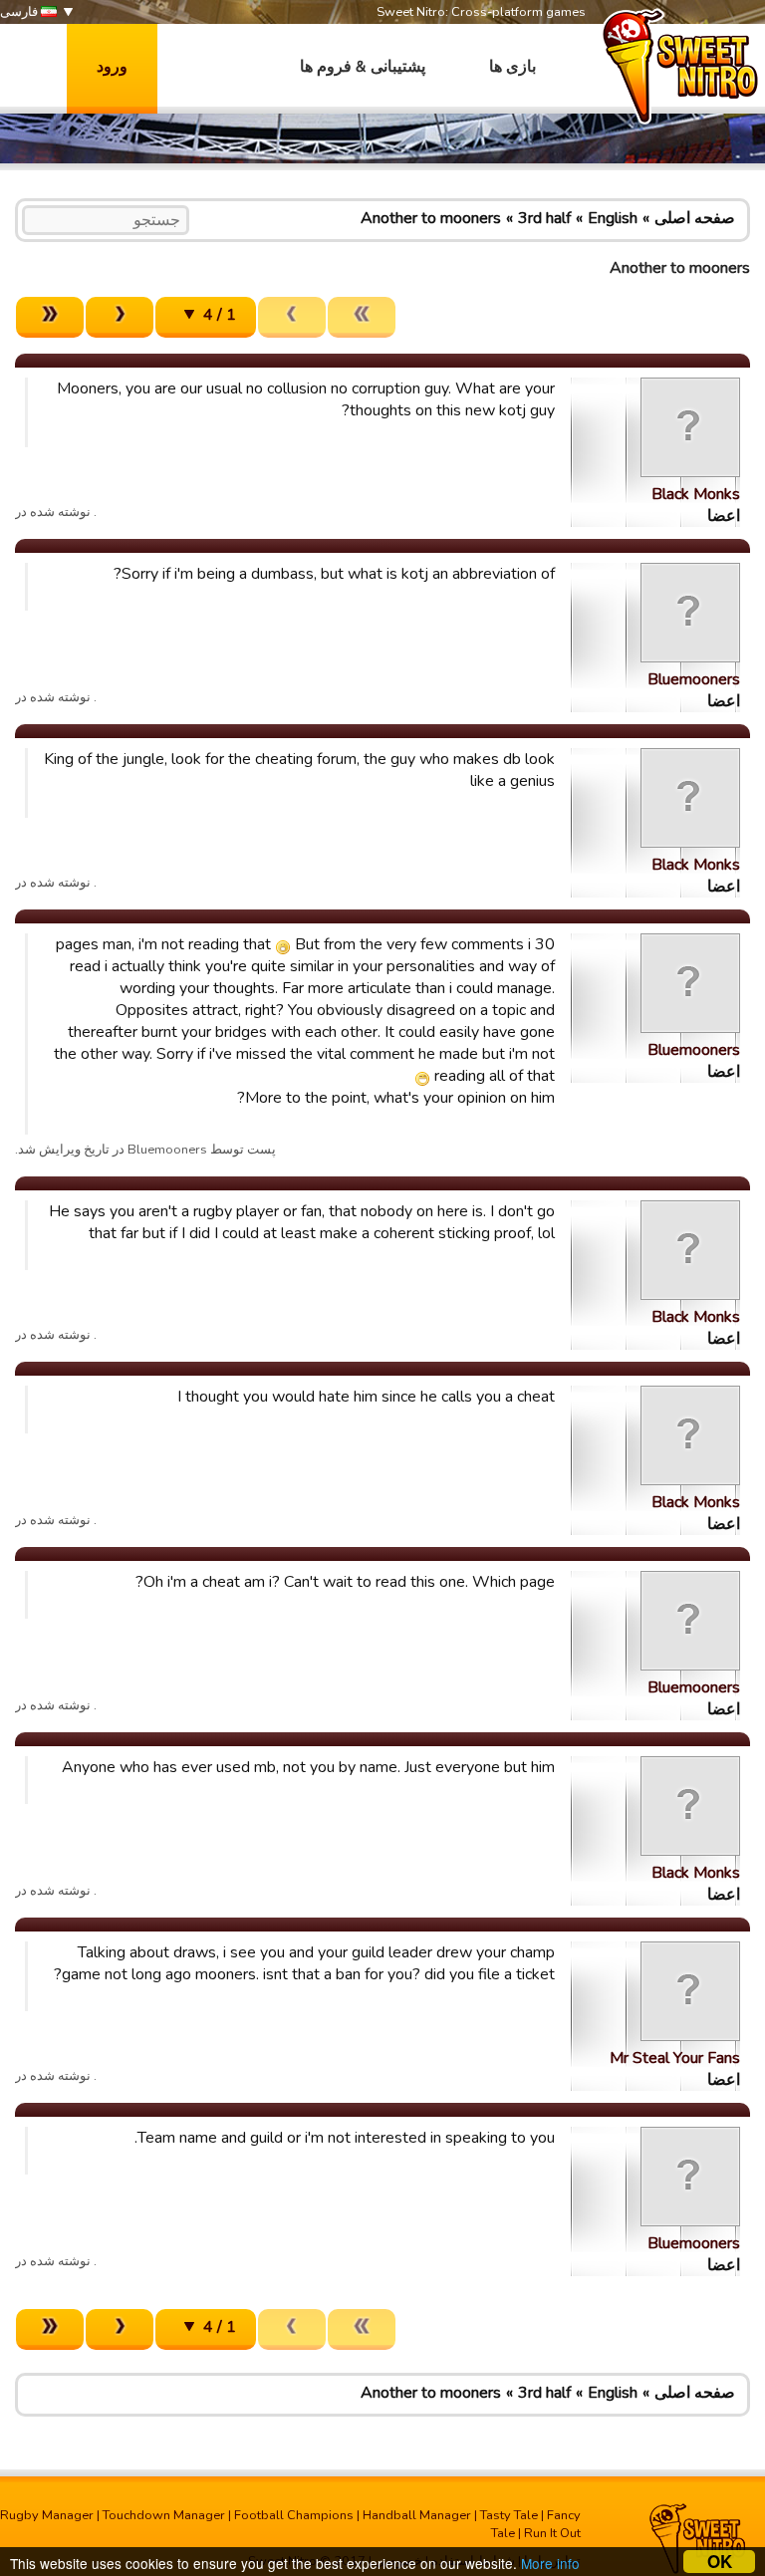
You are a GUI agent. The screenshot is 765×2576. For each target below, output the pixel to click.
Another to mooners (431, 218)
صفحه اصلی (695, 218)
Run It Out (552, 2533)
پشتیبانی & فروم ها (363, 67)
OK (720, 2562)
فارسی (20, 12)
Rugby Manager (47, 2515)
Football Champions (294, 2515)
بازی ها (512, 67)
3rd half (544, 218)
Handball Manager (417, 2515)
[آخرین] (50, 317)
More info (550, 2563)
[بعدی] (120, 317)
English (613, 218)
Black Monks (696, 494)
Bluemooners (694, 679)
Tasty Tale (509, 2515)
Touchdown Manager (164, 2515)
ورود (112, 67)
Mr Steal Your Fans (675, 2058)
